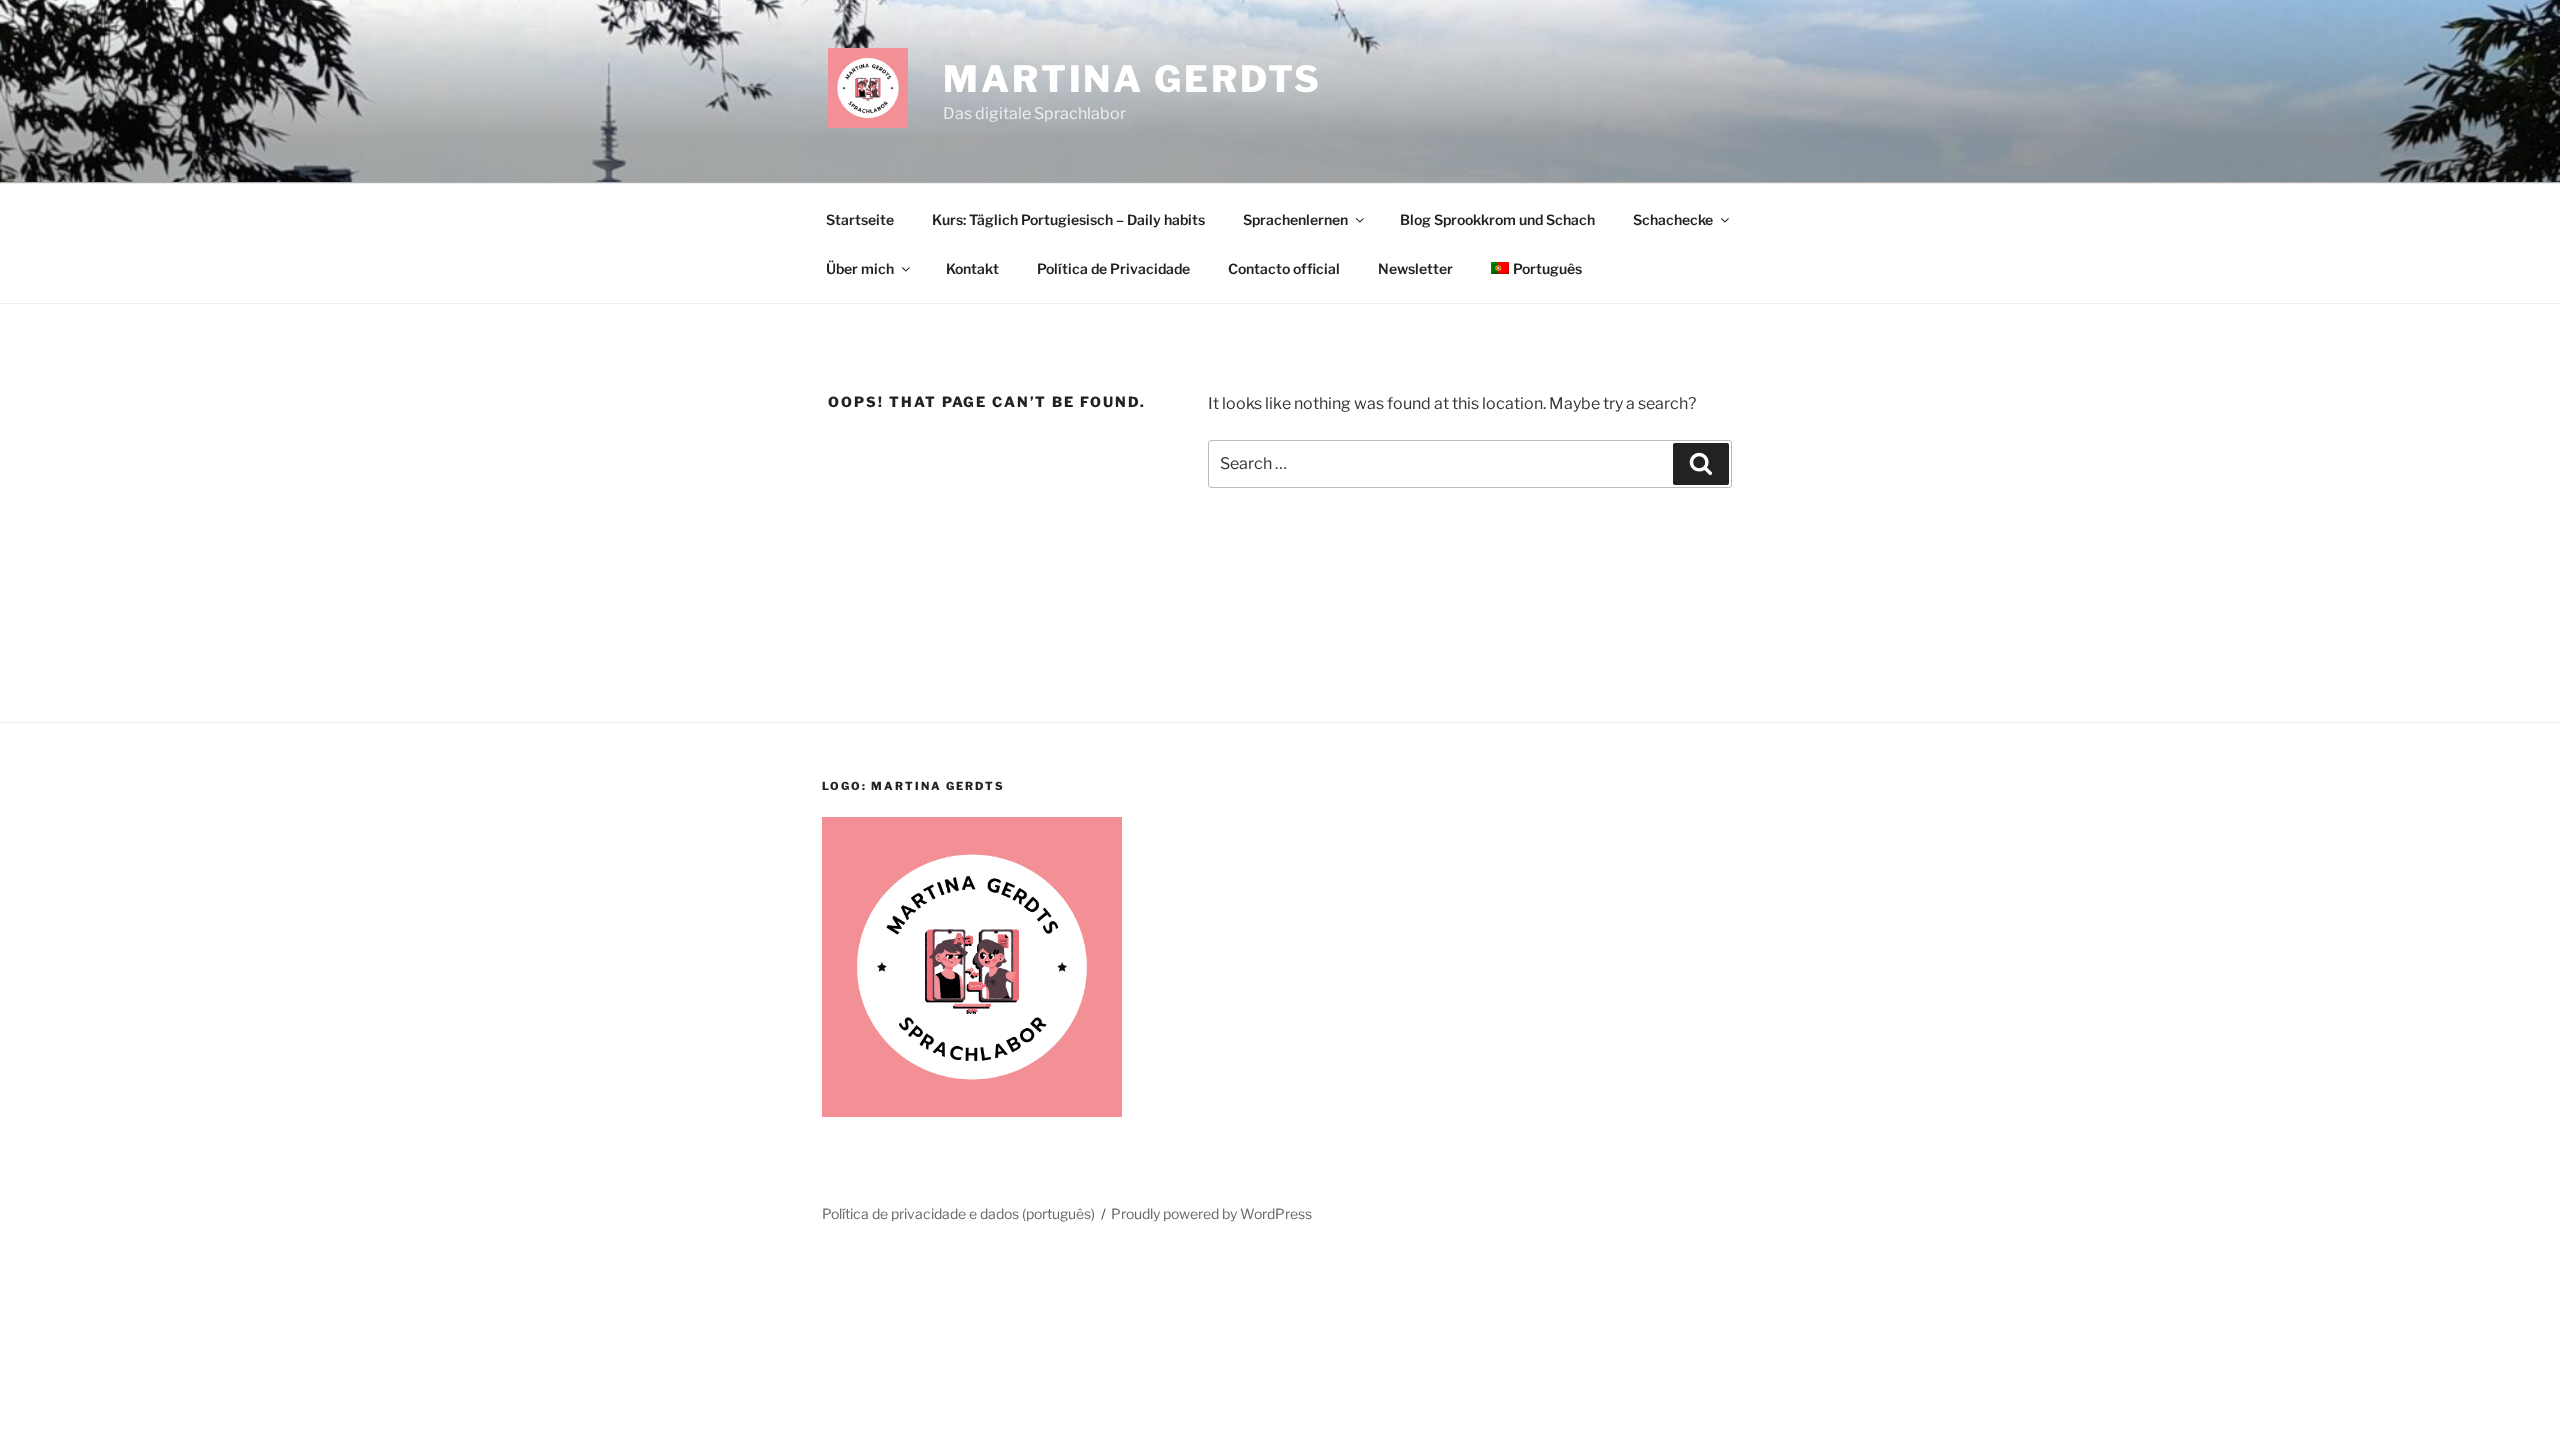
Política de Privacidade (1113, 268)
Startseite (860, 219)
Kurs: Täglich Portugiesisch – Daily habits (1068, 219)
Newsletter (1415, 268)
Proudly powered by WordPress (1211, 1213)
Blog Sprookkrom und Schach (1497, 219)
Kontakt (972, 268)
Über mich (860, 268)
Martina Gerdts (1132, 79)
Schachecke (1673, 219)
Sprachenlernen (1295, 219)
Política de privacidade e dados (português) (958, 1213)
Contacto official (1284, 268)
